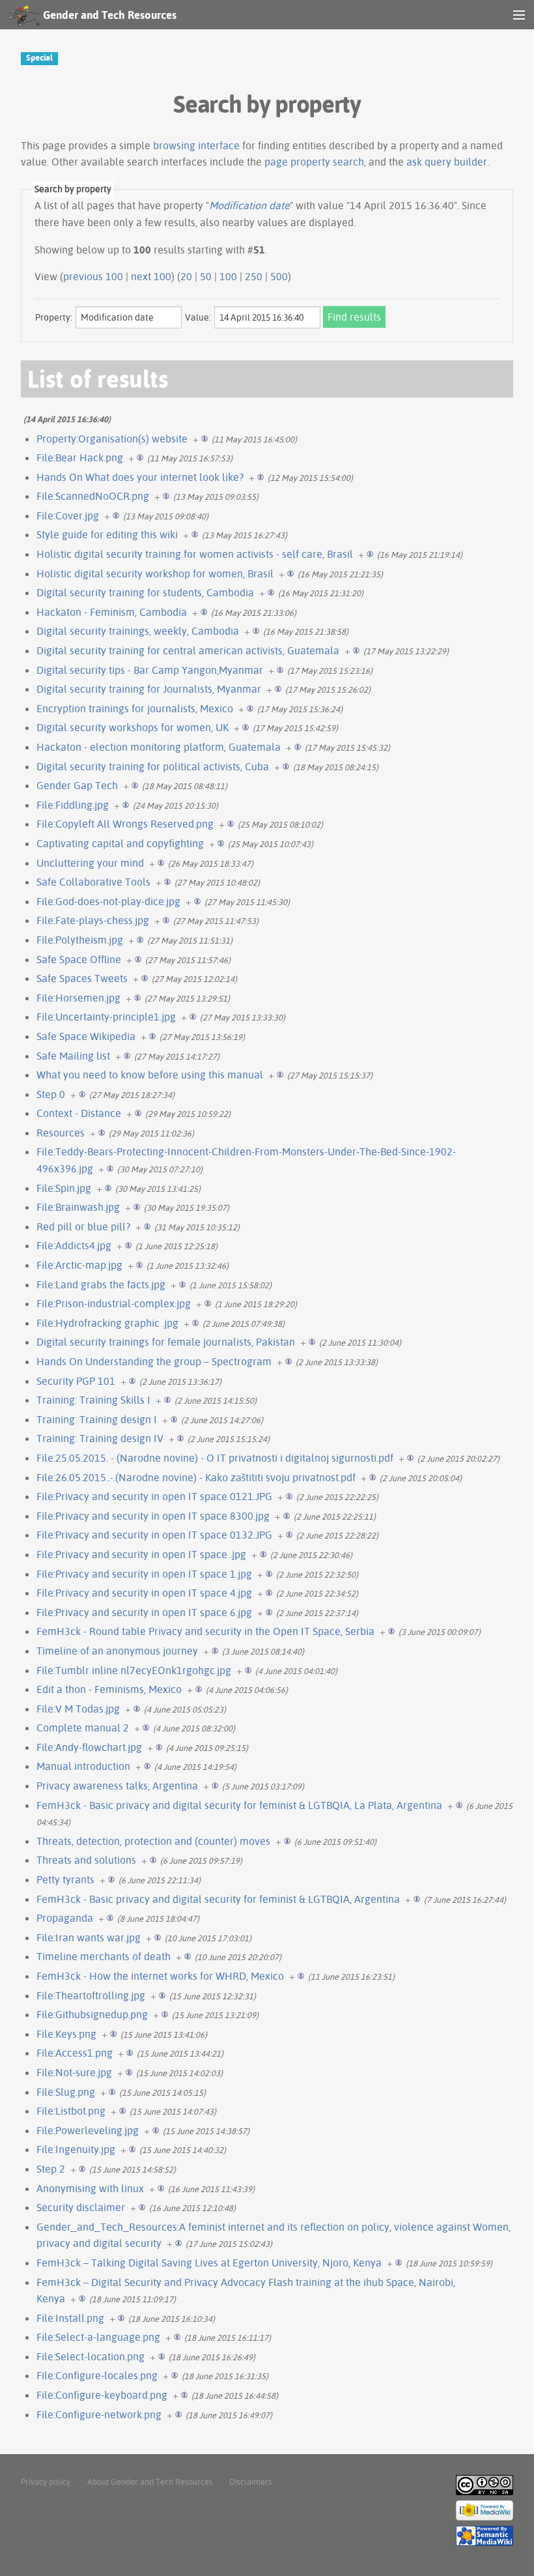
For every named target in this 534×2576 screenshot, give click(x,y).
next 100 (151, 276)
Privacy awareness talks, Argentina (117, 1786)
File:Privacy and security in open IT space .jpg (141, 1554)
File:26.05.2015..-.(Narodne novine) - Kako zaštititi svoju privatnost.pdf (196, 1477)
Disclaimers (250, 2482)
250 (254, 276)
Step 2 (51, 2169)
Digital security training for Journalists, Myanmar (149, 689)
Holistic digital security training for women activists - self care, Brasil (195, 554)
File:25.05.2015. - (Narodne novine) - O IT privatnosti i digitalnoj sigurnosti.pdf (215, 1458)
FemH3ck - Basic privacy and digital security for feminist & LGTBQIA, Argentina (218, 1899)
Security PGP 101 (76, 1381)
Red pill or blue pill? (83, 1226)
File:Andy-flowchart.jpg (89, 1747)
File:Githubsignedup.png (92, 2014)
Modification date (249, 205)
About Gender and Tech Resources (150, 2482)
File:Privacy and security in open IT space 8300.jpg (153, 1516)
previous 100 (93, 276)
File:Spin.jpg (64, 1188)
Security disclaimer (81, 2207)
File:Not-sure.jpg (74, 2072)
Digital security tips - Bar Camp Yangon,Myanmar (150, 670)
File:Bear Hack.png (80, 457)
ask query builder (447, 162)
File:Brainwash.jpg (78, 1207)
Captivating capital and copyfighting (120, 843)
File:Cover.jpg (68, 515)
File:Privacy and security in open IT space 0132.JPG (154, 1535)
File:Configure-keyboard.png (102, 2395)
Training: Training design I (97, 1419)
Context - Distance (79, 1113)
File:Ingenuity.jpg (76, 2149)
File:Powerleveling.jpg (88, 2130)
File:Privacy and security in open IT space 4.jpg (144, 1593)
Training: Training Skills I (93, 1400)
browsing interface (196, 145)
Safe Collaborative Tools (93, 882)
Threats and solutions (86, 1860)
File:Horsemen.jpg (78, 998)
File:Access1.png (75, 2053)
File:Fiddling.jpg (73, 805)
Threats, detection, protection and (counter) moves (153, 1841)
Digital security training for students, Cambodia (145, 592)
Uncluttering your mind (90, 863)
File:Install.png (70, 2318)
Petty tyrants (65, 1879)
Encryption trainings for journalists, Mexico (135, 708)
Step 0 (51, 1094)
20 (186, 276)
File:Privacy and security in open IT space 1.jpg (144, 1574)
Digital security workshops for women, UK (133, 727)
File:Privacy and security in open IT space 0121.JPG (154, 1496)
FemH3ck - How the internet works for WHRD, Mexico (160, 1976)
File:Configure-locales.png (97, 2375)
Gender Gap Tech (77, 785)
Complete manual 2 (83, 1728)
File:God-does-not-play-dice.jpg (108, 901)
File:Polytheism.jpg (80, 940)
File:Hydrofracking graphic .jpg (107, 1323)
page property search (314, 162)
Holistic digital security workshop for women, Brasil (155, 573)
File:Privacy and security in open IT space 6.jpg (144, 1612)
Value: (198, 317)
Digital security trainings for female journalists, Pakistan (166, 1342)
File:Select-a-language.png (98, 2337)
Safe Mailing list (73, 1056)
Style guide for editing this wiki (107, 534)
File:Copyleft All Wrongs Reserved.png (125, 824)
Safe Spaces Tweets (82, 978)
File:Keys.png (66, 2034)
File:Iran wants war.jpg (89, 1937)
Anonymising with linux (90, 2188)
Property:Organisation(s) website (112, 439)
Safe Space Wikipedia (86, 1036)
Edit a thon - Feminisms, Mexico (109, 1689)
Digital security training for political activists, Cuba (153, 766)
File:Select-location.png (91, 2356)
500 (279, 276)
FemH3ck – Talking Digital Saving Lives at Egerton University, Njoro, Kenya (209, 2263)
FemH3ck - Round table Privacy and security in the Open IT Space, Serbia (205, 1631)
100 (228, 276)
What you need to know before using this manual (150, 1075)
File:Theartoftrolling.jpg (91, 1995)
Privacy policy (46, 2482)
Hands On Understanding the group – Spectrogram (154, 1361)
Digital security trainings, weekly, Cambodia (138, 631)
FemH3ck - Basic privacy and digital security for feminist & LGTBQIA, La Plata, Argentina (239, 1805)
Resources (61, 1133)
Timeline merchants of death (104, 1956)
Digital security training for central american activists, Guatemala (188, 650)
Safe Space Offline (79, 959)
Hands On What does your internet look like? (140, 477)
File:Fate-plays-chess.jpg (93, 920)
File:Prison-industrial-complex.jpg (114, 1303)
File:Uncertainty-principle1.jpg (106, 1017)
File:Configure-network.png (99, 2414)
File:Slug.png (66, 2092)
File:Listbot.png (71, 2111)
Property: (54, 317)
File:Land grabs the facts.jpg (101, 1284)
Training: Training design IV (100, 1438)
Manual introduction (83, 1766)
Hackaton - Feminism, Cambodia (112, 612)
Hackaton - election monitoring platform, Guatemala (159, 747)
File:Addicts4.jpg (74, 1245)
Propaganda (65, 1918)
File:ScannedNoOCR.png (93, 496)
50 (206, 276)
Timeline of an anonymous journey (117, 1651)
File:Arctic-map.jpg (79, 1265)
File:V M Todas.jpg (78, 1709)
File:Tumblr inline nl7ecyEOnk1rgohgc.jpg (134, 1670)
